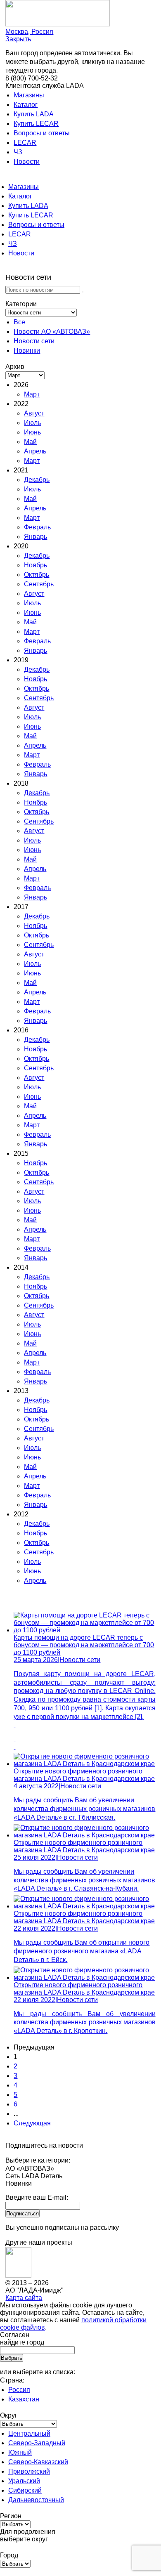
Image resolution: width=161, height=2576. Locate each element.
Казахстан (24, 2399)
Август (34, 413)
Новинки (27, 351)
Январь (36, 537)
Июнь (32, 432)
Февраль (37, 527)
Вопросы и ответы (42, 133)
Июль (32, 423)
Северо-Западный (37, 2443)
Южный (20, 2452)
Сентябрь (39, 584)
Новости (27, 162)
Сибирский (25, 2490)
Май (30, 442)
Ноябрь (36, 565)
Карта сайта (24, 2298)
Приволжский (29, 2471)
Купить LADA (34, 114)
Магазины (29, 95)
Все (19, 322)
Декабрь (37, 480)
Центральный (29, 2433)
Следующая (32, 2123)
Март (32, 394)
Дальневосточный (36, 2500)
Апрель (35, 451)
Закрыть (18, 39)
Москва (29, 32)
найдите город (22, 2342)
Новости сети (34, 341)
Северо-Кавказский (38, 2462)
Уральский (24, 2481)
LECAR (25, 143)
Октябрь (37, 575)
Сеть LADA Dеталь (34, 2176)
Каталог (26, 105)
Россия (19, 2390)
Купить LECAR (36, 124)
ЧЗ (18, 152)
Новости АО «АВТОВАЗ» (52, 332)
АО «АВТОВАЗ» (30, 2169)
